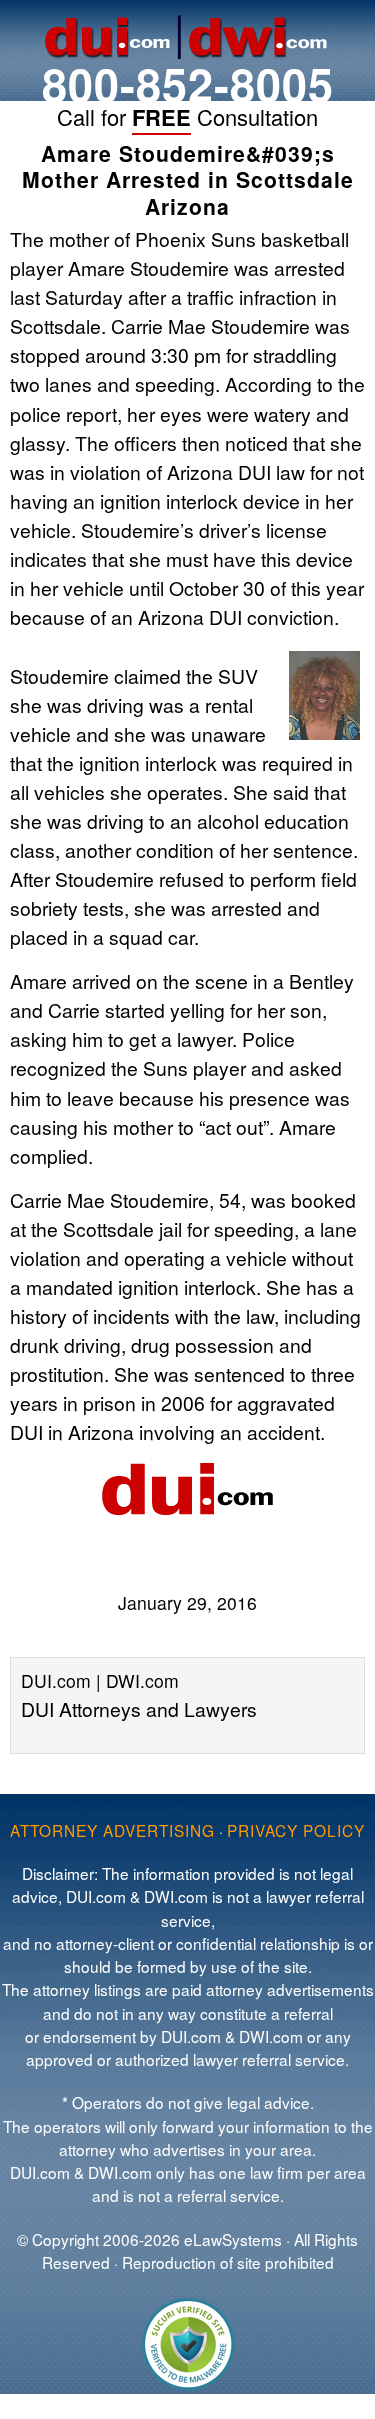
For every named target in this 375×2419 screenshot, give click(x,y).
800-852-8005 (188, 83)
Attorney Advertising (112, 1830)
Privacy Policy (296, 1830)
